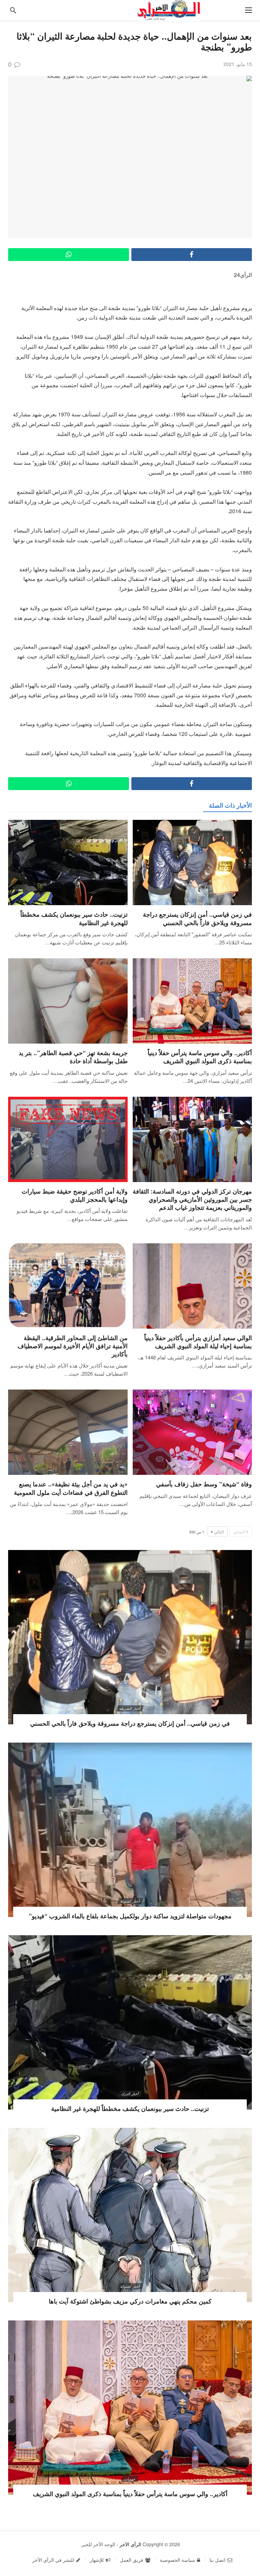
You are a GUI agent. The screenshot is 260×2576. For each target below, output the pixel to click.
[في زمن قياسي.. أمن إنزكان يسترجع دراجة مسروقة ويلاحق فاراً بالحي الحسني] (192, 863)
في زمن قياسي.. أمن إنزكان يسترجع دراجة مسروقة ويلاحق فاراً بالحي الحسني (197, 918)
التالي (219, 1532)
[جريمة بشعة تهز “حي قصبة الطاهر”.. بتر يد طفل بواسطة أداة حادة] (68, 1001)
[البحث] (13, 10)
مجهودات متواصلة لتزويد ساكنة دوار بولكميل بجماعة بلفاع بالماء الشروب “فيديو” (130, 1916)
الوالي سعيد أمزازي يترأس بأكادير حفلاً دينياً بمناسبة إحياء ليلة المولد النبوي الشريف (198, 1342)
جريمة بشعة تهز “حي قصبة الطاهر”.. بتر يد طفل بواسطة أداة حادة (73, 1057)
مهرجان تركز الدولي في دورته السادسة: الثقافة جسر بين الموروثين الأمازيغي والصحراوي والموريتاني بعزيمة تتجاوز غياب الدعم (192, 1199)
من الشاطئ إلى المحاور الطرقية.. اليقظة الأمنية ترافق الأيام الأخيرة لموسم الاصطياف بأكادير (73, 1346)
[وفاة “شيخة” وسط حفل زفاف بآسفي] (192, 1432)
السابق (239, 1532)
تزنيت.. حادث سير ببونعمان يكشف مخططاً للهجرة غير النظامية (74, 918)
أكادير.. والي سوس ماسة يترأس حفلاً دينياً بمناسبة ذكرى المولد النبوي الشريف (200, 1057)
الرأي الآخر (130, 2544)
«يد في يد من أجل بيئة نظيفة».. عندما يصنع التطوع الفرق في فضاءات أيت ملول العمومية (71, 1488)
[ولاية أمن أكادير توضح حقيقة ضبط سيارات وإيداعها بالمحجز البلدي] (68, 1139)
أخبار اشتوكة (130, 1901)
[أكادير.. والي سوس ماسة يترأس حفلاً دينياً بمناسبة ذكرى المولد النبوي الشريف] (192, 1001)
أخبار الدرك (130, 2094)
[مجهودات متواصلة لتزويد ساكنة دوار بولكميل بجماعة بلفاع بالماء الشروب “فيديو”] (130, 1830)
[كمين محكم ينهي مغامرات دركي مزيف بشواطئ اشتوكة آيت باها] (130, 2215)
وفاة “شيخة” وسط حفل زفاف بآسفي (204, 1484)
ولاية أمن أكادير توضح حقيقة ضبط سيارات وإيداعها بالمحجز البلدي (75, 1195)
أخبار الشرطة (130, 1708)
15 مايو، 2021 (238, 64)
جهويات (130, 2479)
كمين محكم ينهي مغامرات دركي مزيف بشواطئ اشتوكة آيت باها (130, 2301)
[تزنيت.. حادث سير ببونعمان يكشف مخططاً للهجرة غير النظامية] (68, 863)
